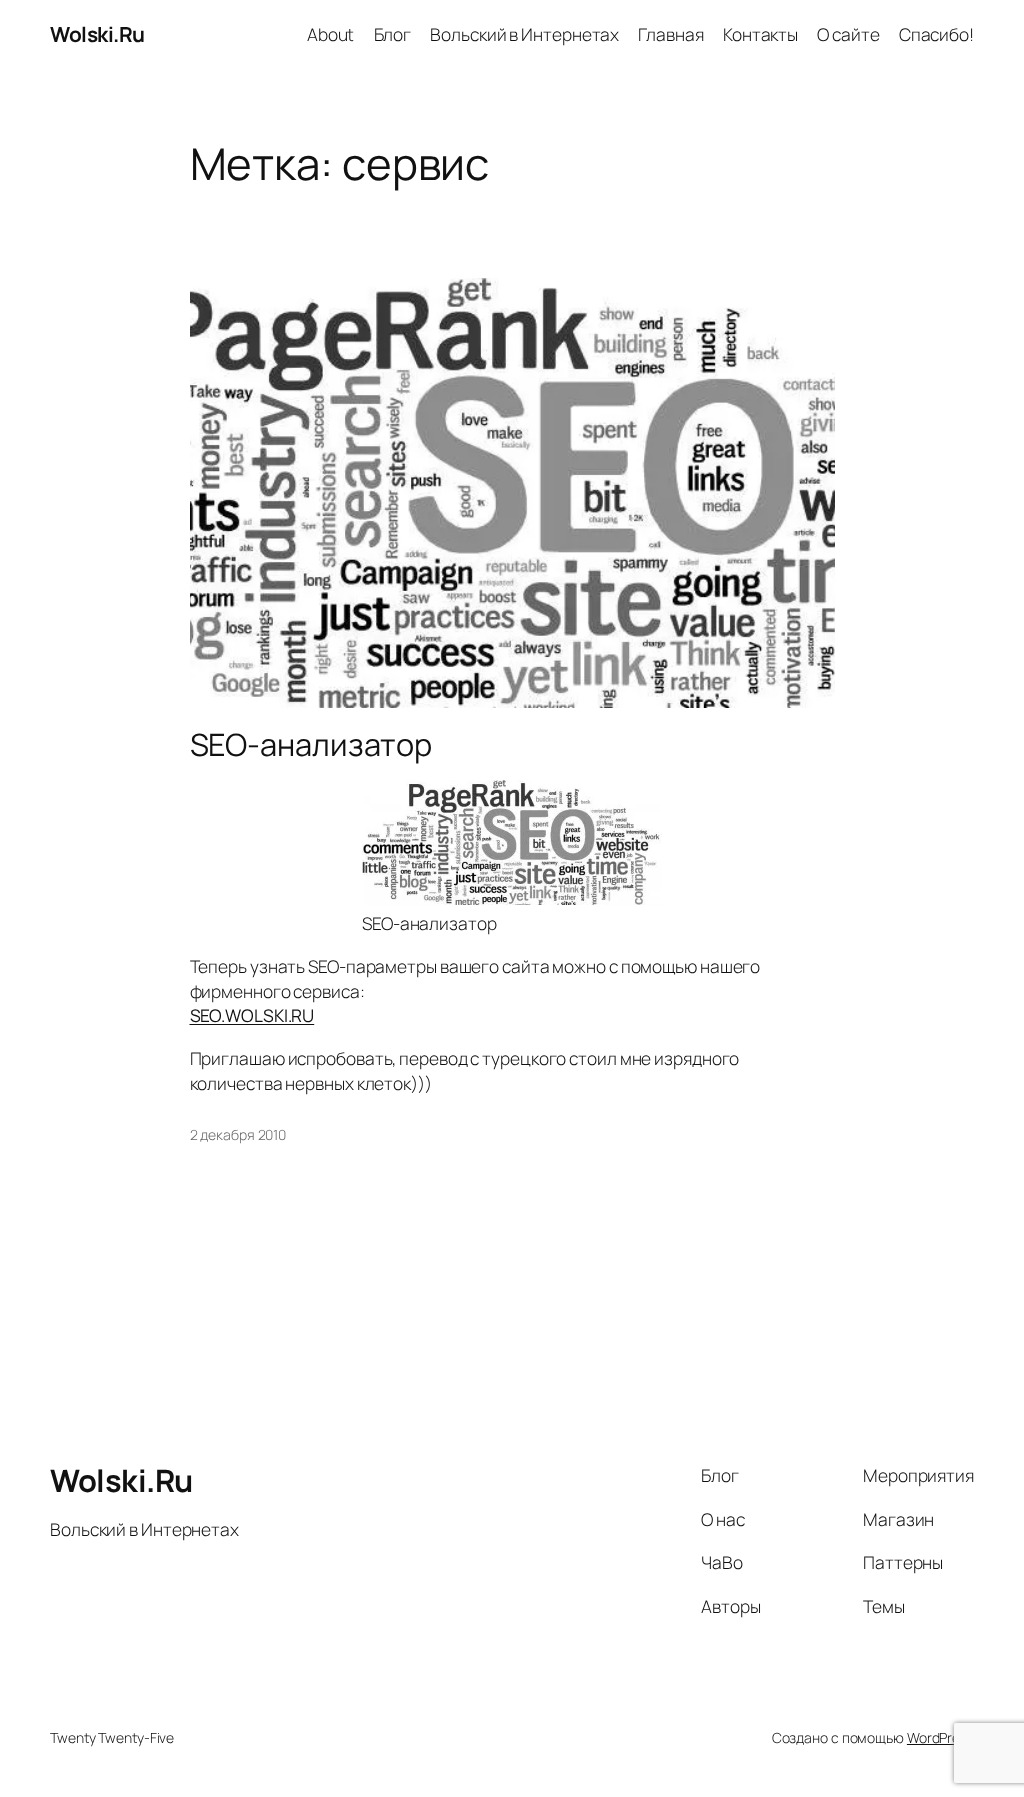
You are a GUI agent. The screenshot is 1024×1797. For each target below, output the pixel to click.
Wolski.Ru (97, 34)
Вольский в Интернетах (524, 34)
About (331, 34)
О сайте (848, 34)
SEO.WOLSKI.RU (252, 1015)
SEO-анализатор (311, 744)
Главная (670, 34)
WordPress (940, 1737)
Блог (393, 34)
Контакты (760, 34)
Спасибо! (936, 34)
